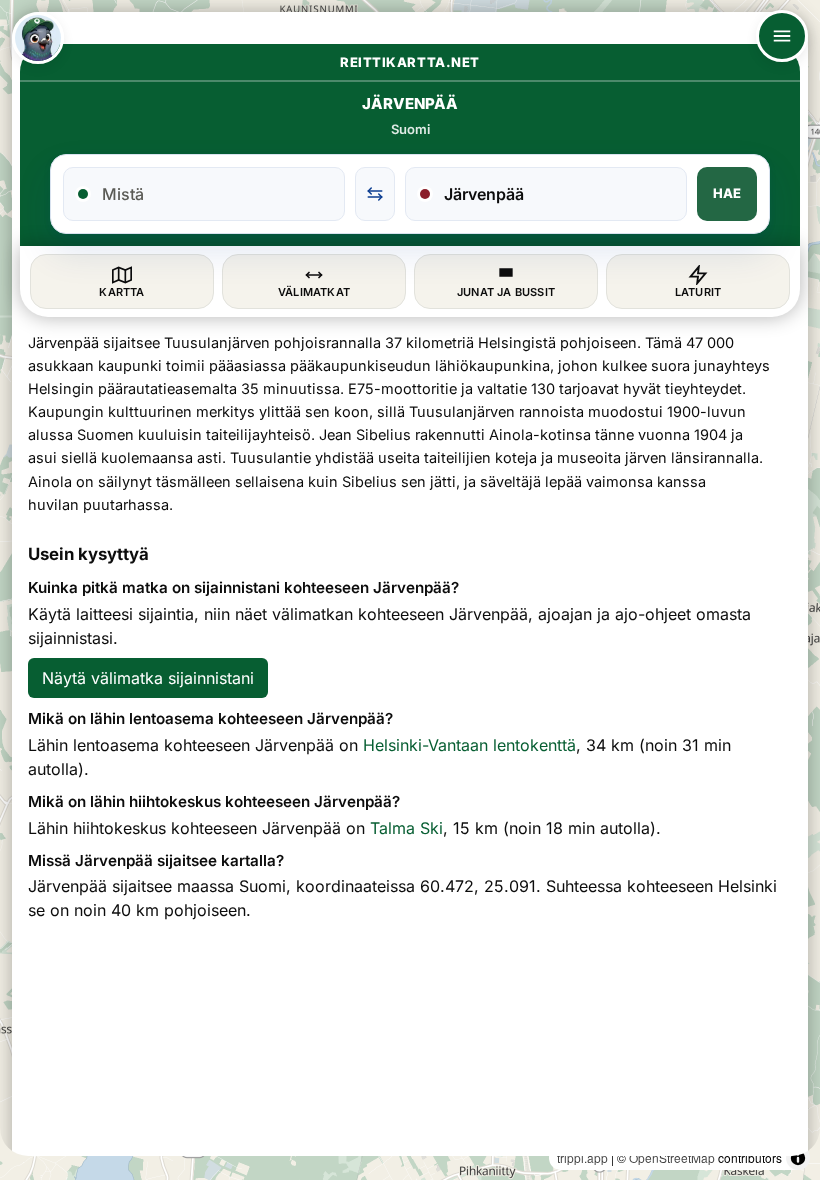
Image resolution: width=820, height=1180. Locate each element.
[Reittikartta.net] (38, 38)
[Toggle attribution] (798, 1158)
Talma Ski (406, 828)
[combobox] (216, 194)
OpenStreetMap (672, 1157)
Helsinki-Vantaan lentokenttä (469, 745)
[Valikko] (782, 36)
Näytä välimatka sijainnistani (148, 678)
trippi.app (582, 1157)
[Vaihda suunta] (375, 194)
